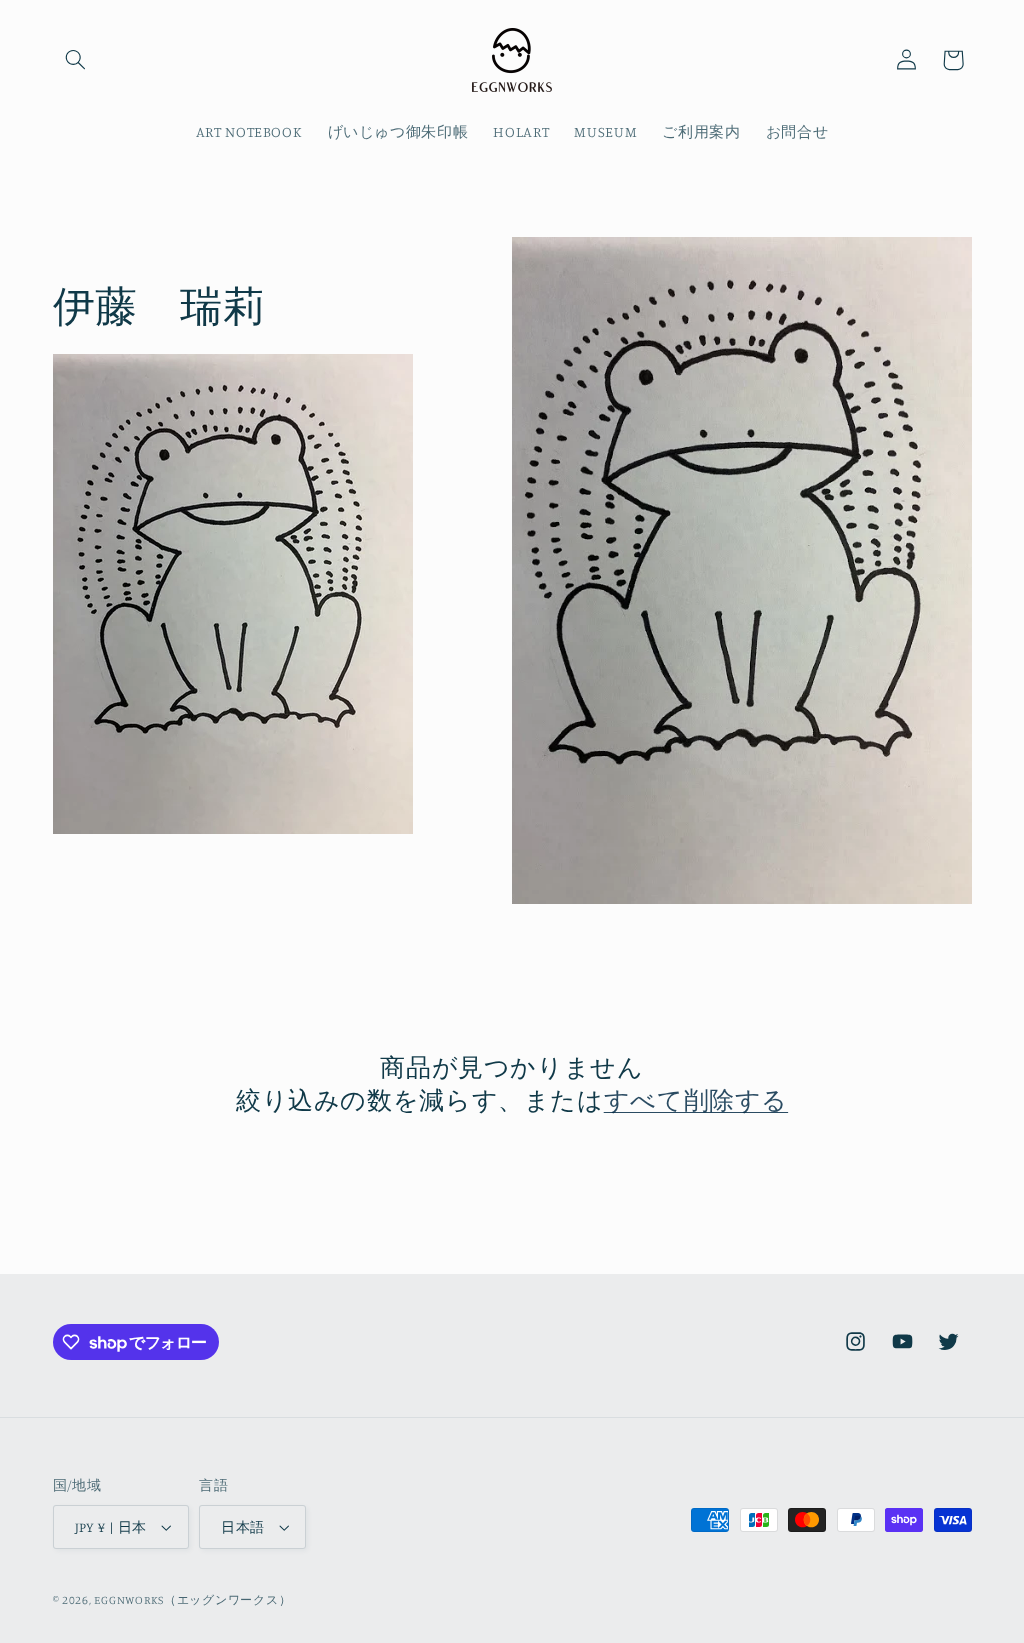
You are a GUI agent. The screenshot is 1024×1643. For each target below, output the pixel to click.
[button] (76, 60)
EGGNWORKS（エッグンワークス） (192, 1600)
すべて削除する (696, 1099)
